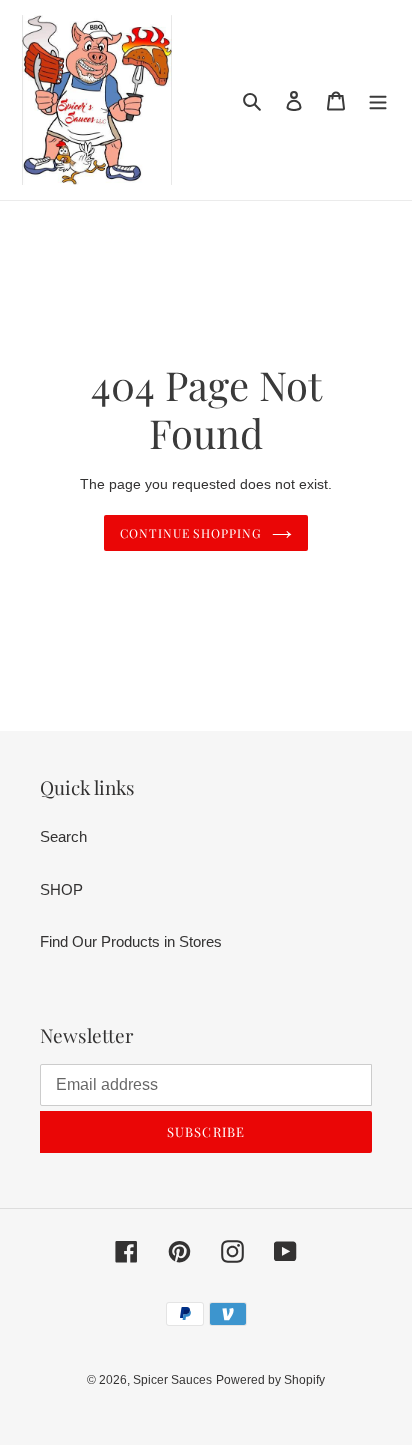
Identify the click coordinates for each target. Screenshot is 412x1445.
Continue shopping (191, 533)
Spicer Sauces (172, 1380)
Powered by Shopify (270, 1380)
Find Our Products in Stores (131, 941)
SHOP (61, 889)
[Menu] (378, 100)
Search (63, 836)
